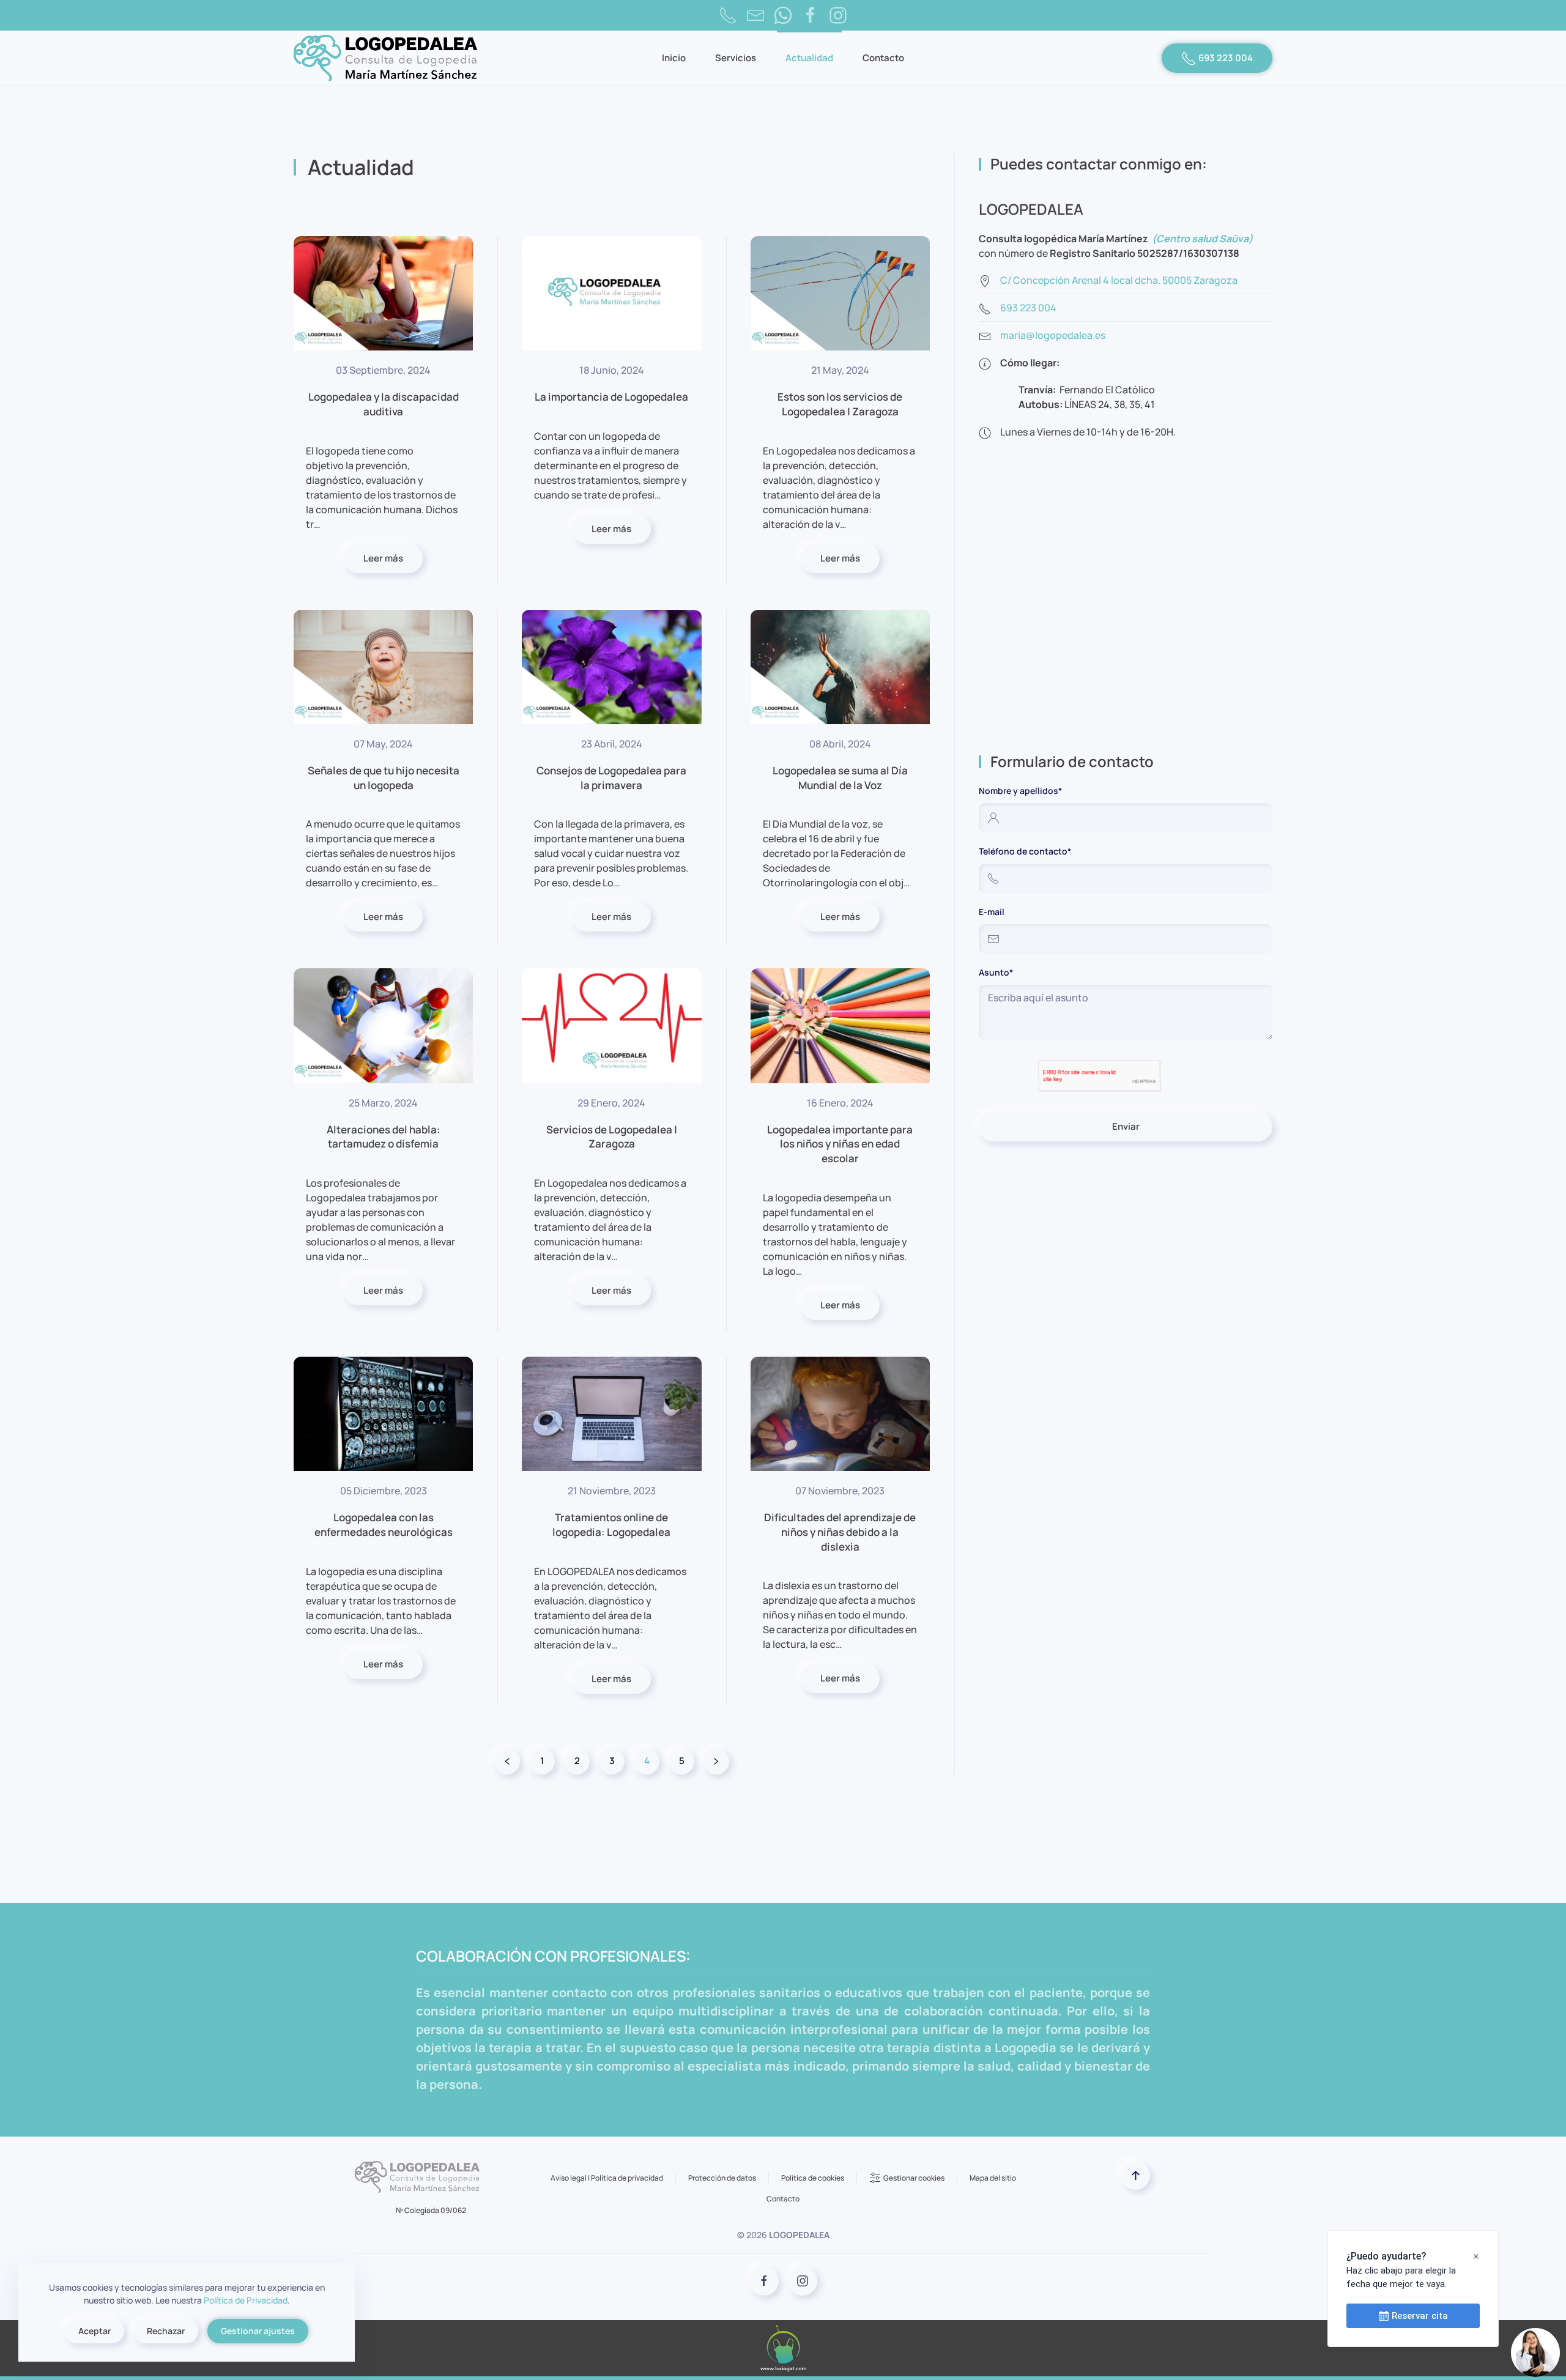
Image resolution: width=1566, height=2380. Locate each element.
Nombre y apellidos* (1020, 791)
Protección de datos (722, 2178)
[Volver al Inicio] (385, 58)
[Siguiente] (716, 1762)
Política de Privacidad (246, 2300)
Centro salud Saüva (1202, 239)
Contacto (883, 58)
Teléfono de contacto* (1025, 851)
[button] (1136, 2175)
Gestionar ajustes (258, 2331)
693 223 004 (1225, 58)
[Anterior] (507, 1762)
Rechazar (166, 2331)
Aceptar (95, 2331)
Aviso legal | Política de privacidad (607, 2178)
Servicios (736, 58)
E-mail (992, 912)
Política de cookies (813, 2178)
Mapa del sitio (993, 2178)
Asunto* (996, 972)
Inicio (674, 58)
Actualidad (809, 58)
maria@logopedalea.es (1053, 335)
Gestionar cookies (914, 2178)
